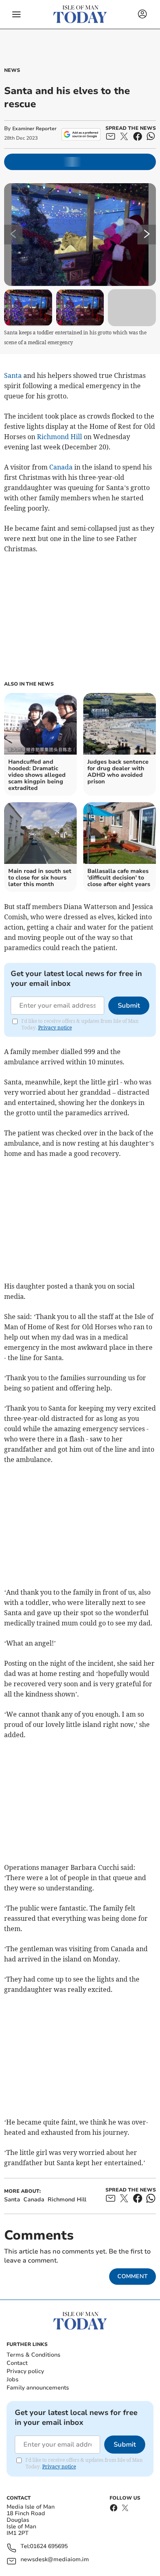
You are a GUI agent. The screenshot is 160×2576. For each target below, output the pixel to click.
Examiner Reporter (34, 129)
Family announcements (38, 2388)
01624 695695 (49, 2547)
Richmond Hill (59, 437)
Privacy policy (25, 2371)
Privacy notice (55, 1028)
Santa (13, 375)
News (12, 70)
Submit (129, 1006)
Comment (133, 2276)
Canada (61, 467)
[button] (16, 14)
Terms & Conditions (33, 2355)
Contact (17, 2363)
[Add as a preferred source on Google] (81, 134)
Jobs (13, 2379)
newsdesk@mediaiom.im (55, 2560)
